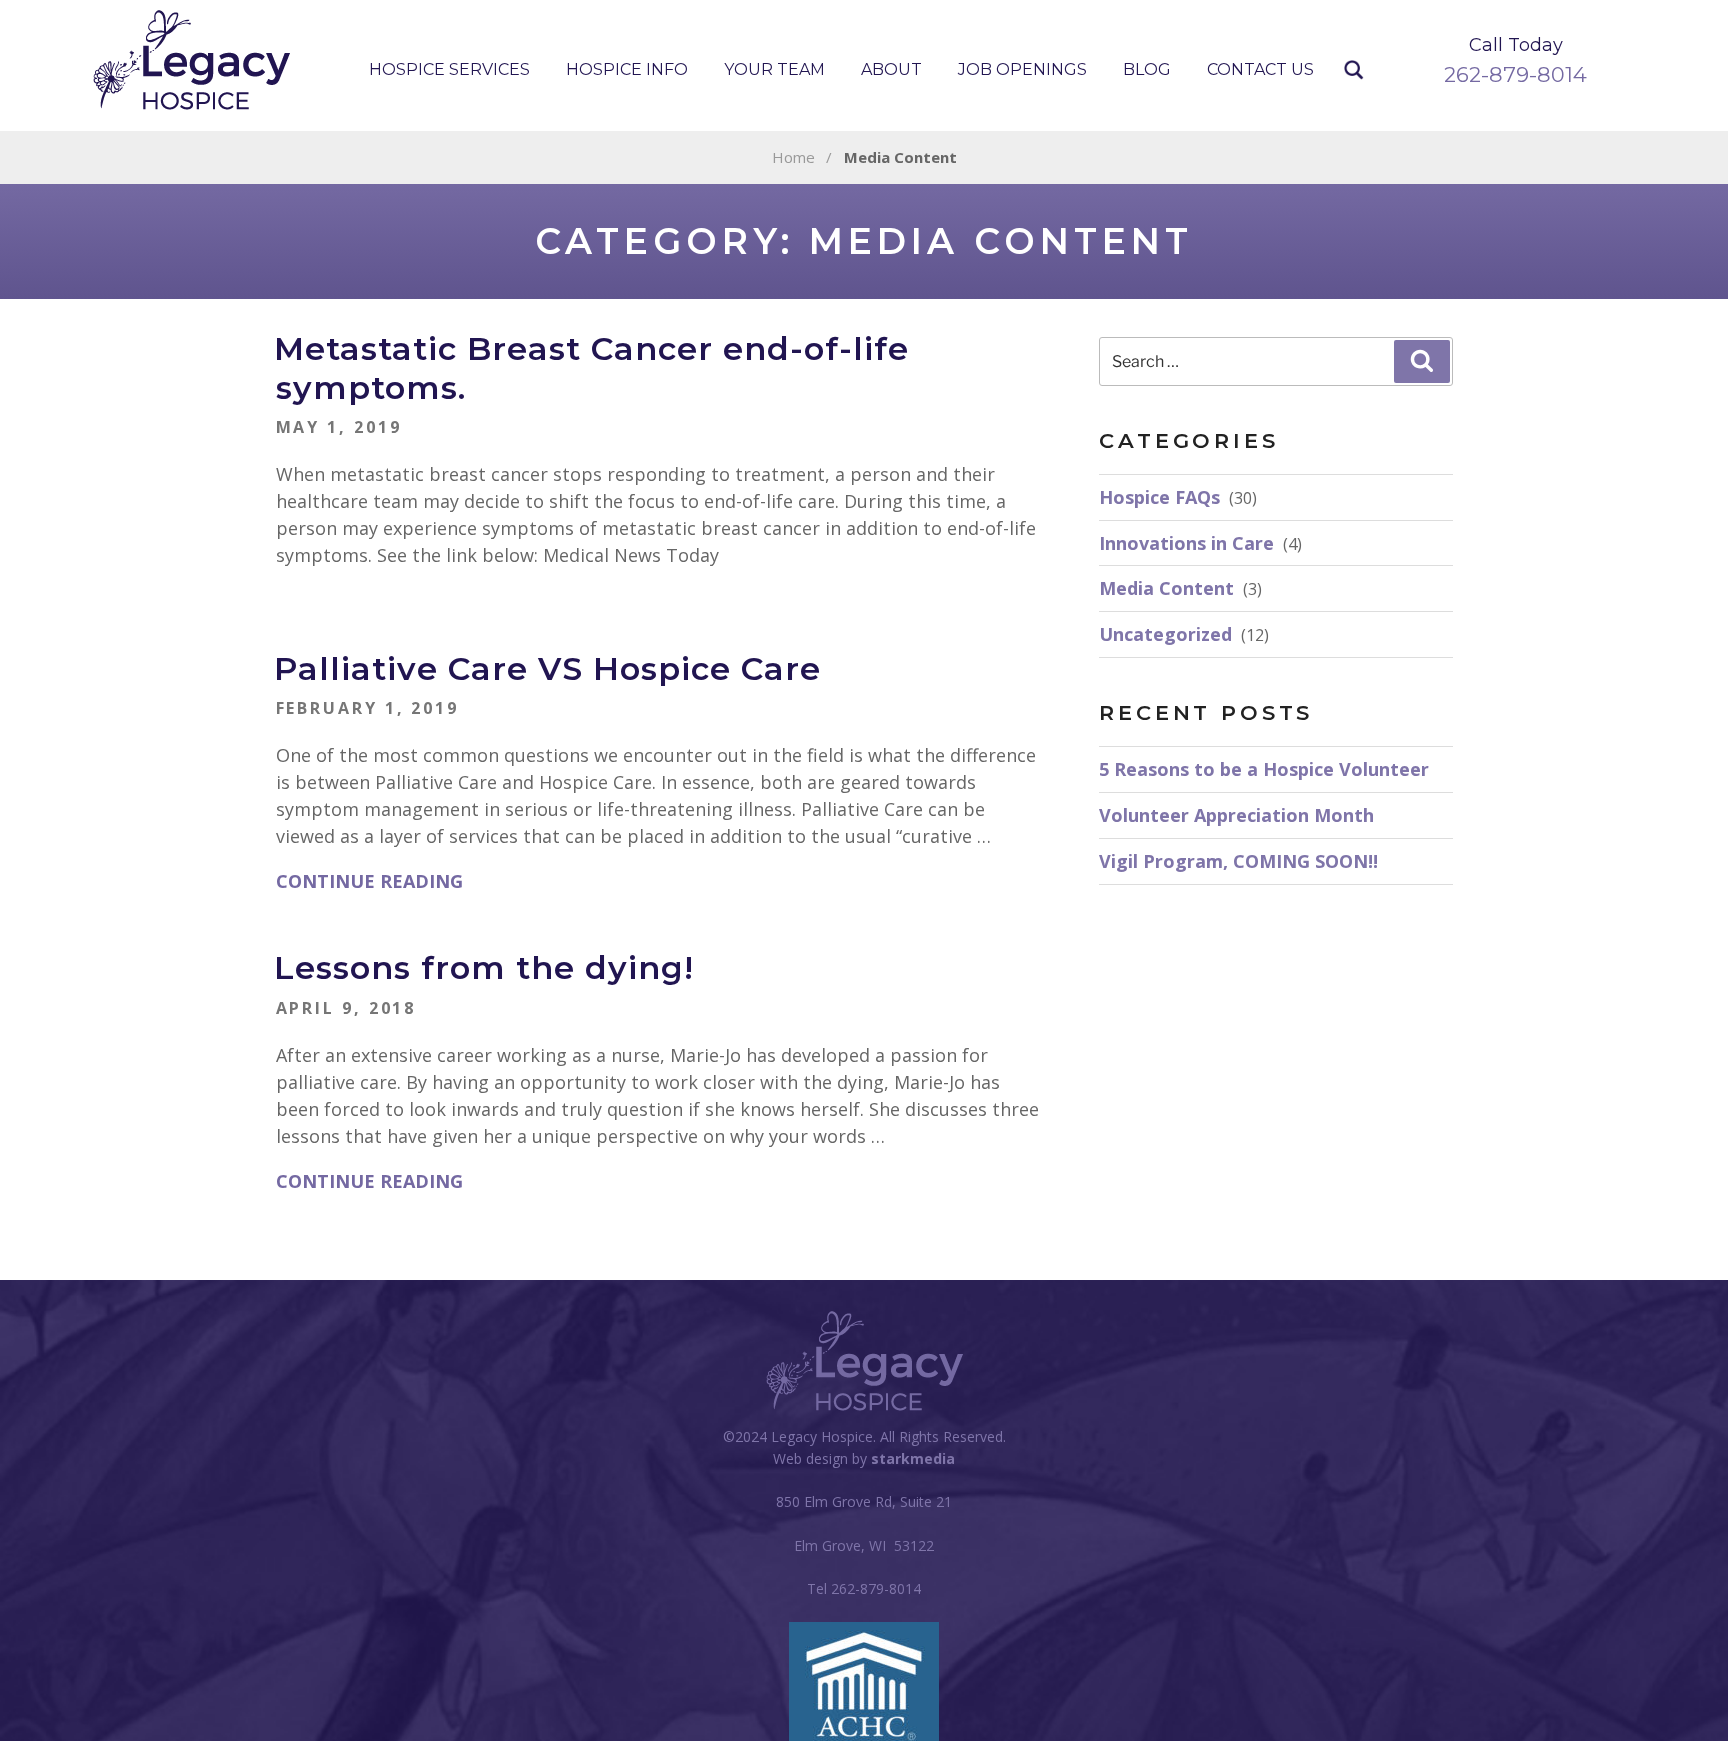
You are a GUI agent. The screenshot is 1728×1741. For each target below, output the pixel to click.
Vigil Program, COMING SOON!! (1238, 861)
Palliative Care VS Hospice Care (547, 668)
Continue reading (369, 881)
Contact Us (1260, 69)
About (891, 69)
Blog (1147, 69)
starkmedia (913, 1458)
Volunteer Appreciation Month (1236, 815)
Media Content (1166, 588)
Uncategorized (1165, 634)
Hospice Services (449, 69)
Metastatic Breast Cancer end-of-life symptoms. (591, 367)
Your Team (774, 69)
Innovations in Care (1186, 543)
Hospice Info (627, 69)
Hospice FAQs (1159, 497)
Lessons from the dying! (484, 967)
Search (1354, 70)
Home (793, 157)
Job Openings (1022, 69)
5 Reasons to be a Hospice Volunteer (1264, 769)
